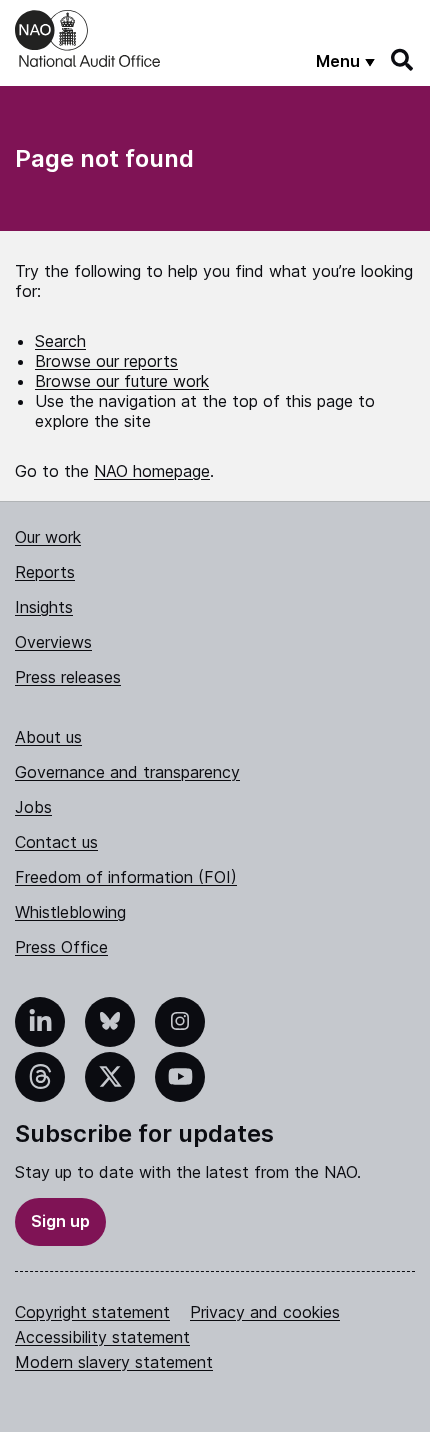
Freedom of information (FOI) (126, 877)
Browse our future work (122, 381)
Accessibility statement (102, 1337)
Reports (45, 572)
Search (60, 341)
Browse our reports (106, 361)
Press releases (68, 677)
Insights (44, 607)
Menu (338, 61)
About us (48, 737)
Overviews (53, 642)
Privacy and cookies (265, 1312)
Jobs (33, 807)
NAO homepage (152, 471)
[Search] (403, 60)
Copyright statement (92, 1312)
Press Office (61, 947)
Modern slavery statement (114, 1362)
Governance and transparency (127, 772)
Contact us (56, 842)
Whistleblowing (70, 912)
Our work (48, 537)
